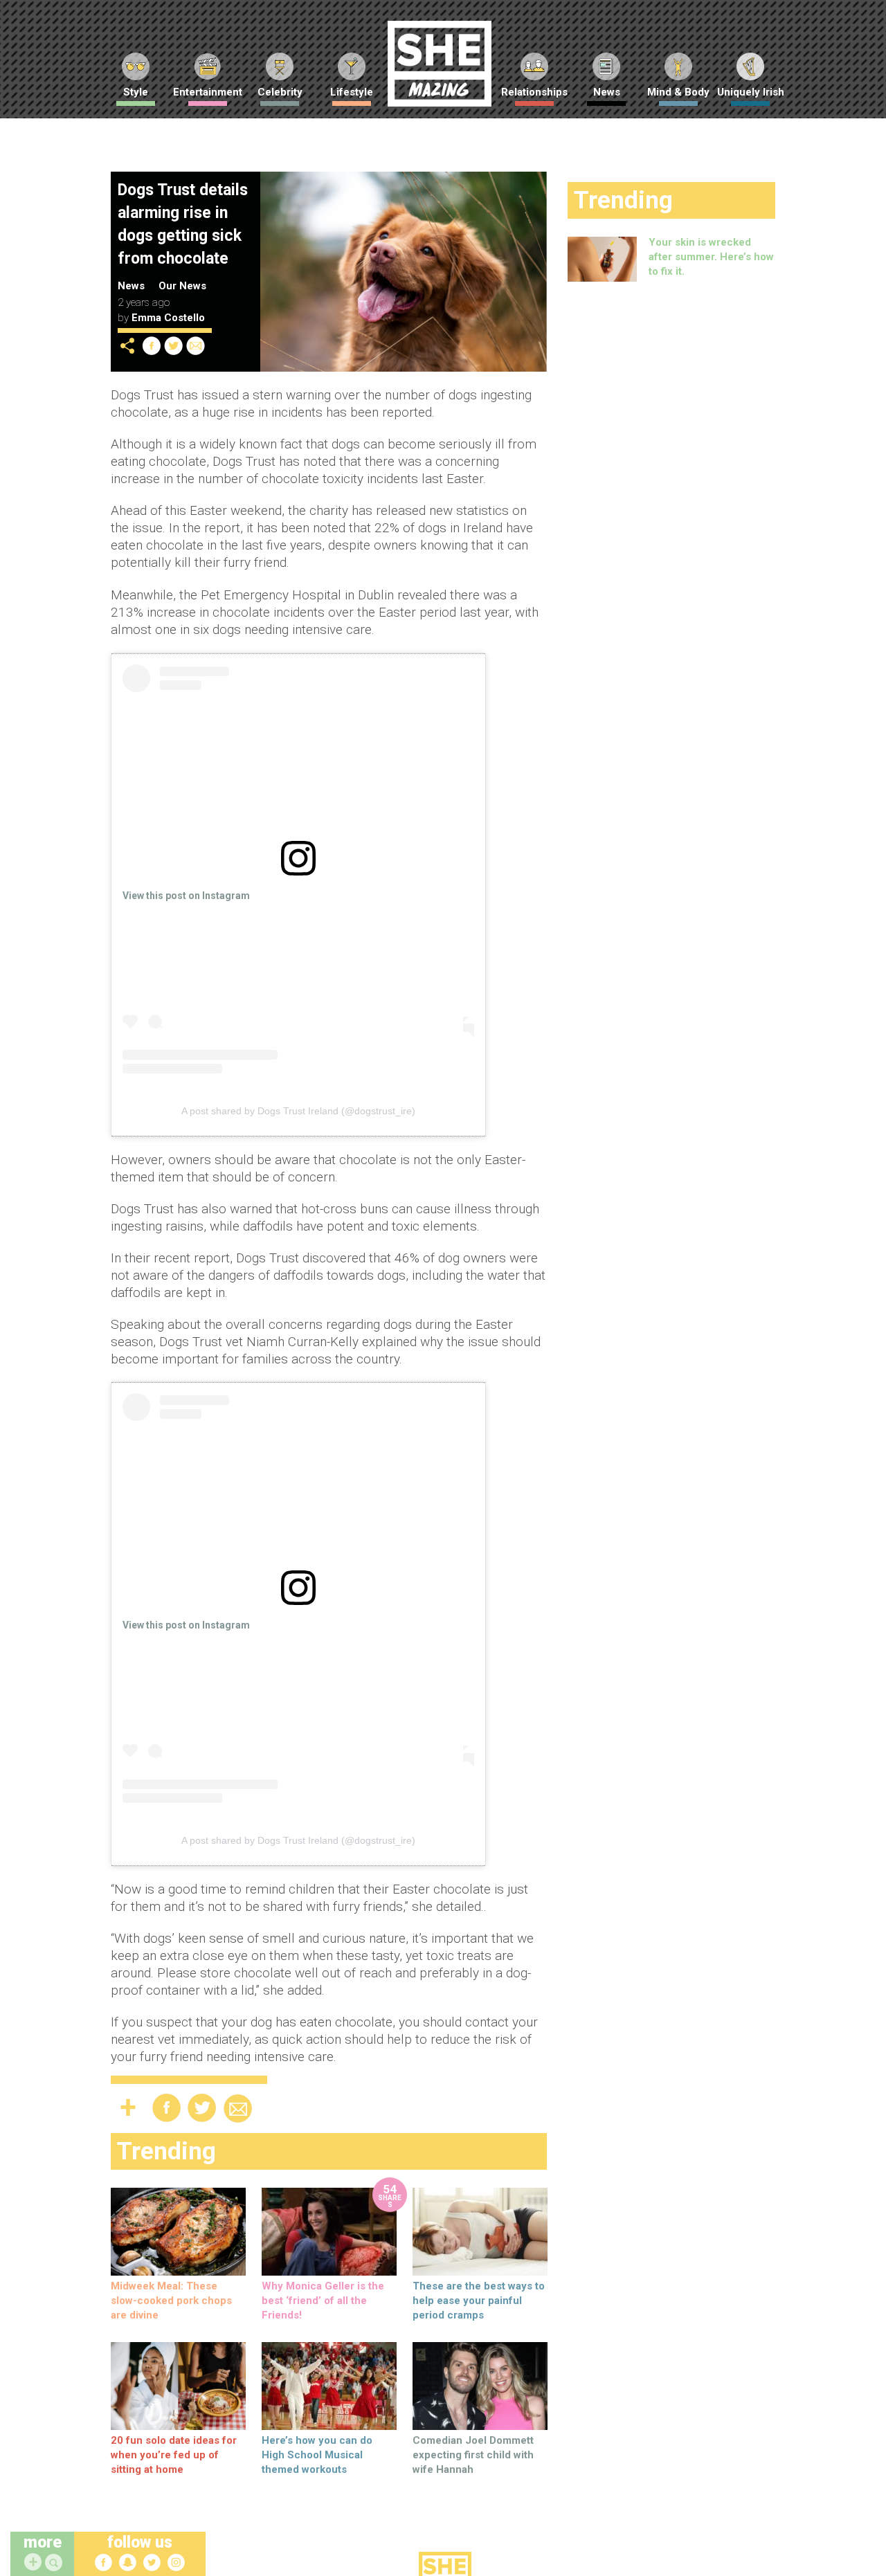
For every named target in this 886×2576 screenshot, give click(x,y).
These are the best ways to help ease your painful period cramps (479, 2301)
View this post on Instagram (186, 896)
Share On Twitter (174, 346)
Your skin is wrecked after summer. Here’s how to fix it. (711, 257)
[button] (55, 2563)
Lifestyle (352, 92)
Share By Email (196, 346)
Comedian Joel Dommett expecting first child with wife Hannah (473, 2455)
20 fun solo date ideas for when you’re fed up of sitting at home (174, 2455)
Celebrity (280, 92)
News (607, 92)
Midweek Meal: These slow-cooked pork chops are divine (171, 2301)
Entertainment (208, 92)
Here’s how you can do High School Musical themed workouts (317, 2455)
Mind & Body (678, 92)
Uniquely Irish (751, 92)
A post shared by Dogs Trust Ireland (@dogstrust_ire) (298, 1111)
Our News (182, 286)
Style (136, 92)
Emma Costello (168, 318)
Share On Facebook (152, 346)
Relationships (534, 92)
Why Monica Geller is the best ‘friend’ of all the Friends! (323, 2301)
